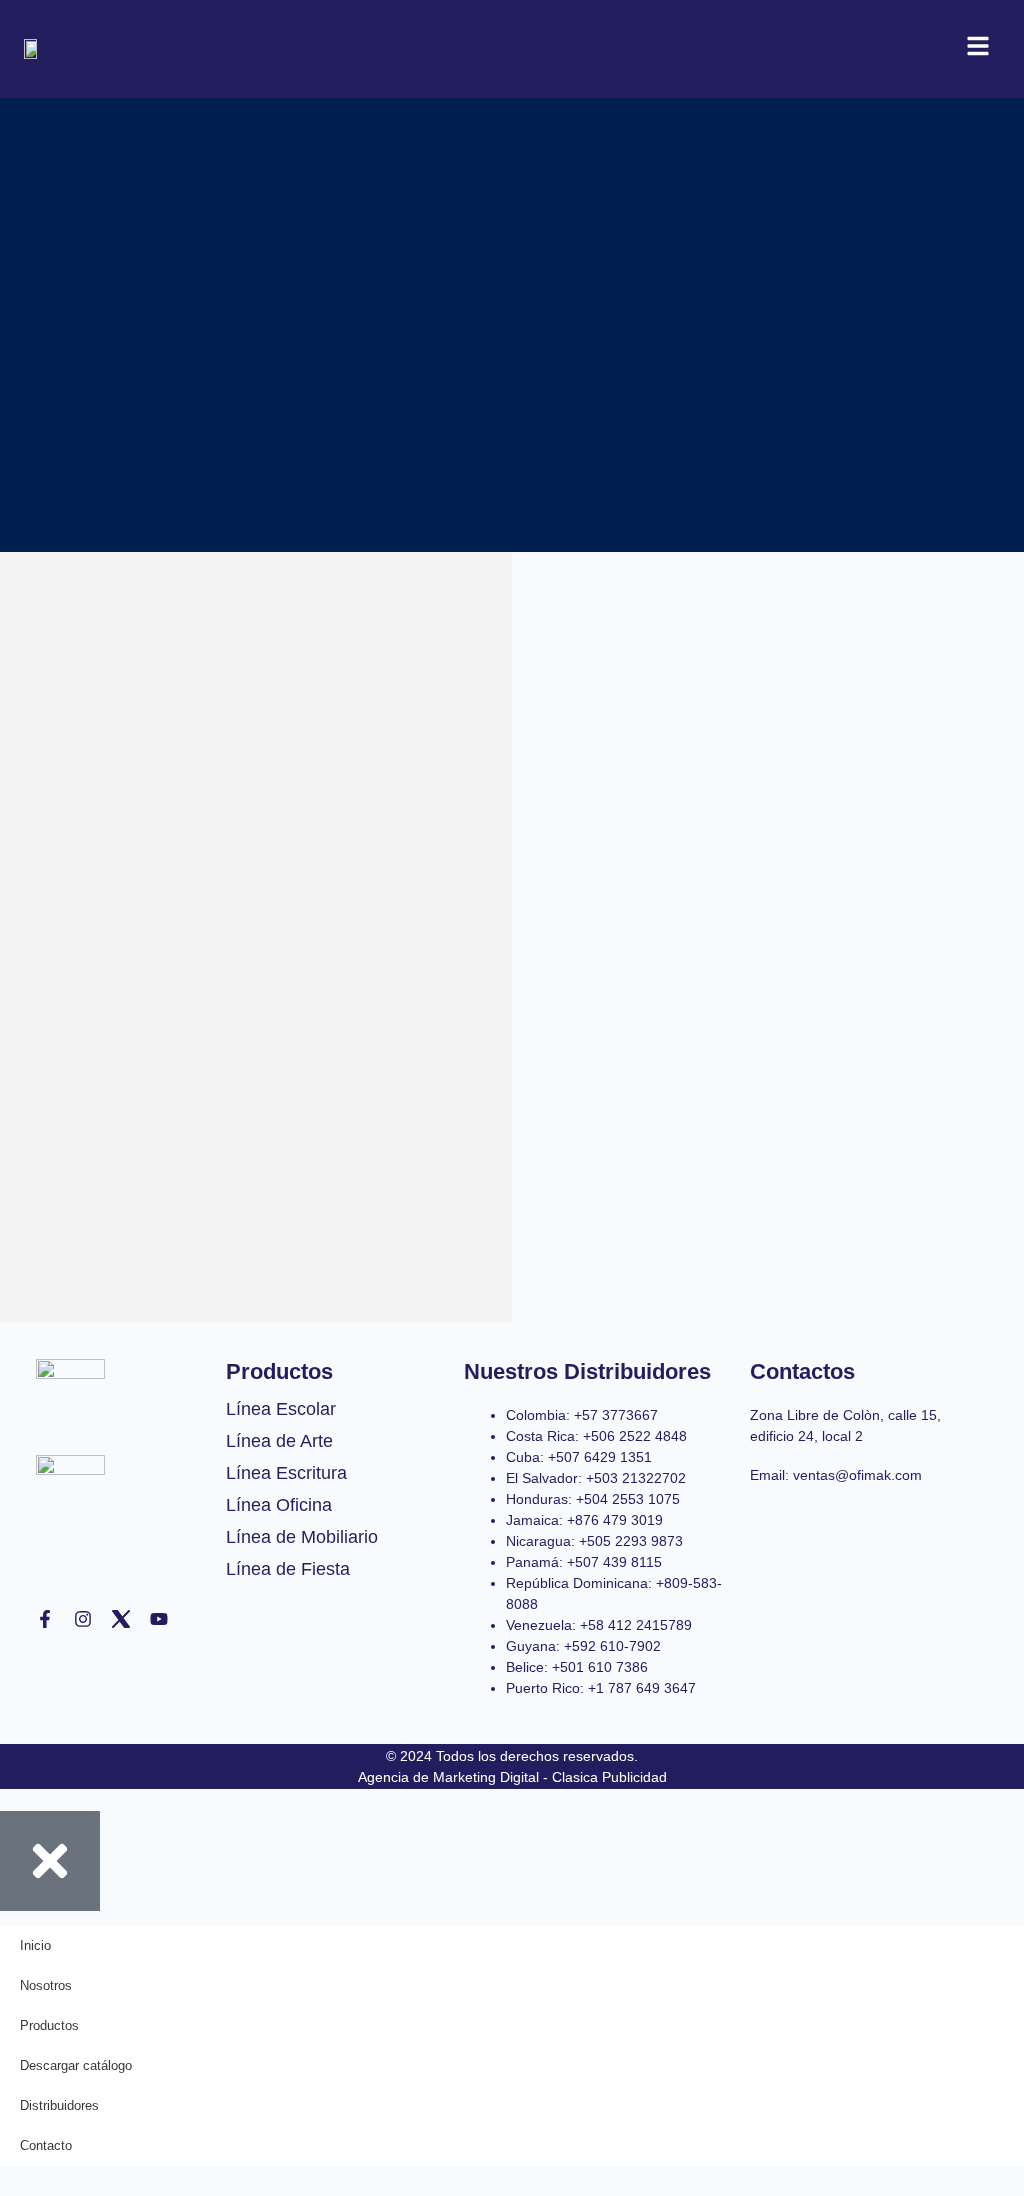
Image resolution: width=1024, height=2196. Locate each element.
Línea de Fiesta (288, 1569)
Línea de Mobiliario (302, 1537)
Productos (49, 2025)
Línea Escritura (286, 1473)
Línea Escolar (281, 1409)
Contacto (46, 2145)
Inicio (35, 1945)
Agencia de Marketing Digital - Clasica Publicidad (512, 1777)
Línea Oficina (279, 1505)
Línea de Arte (279, 1441)
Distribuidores (59, 2105)
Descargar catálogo (76, 2065)
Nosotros (46, 1985)
